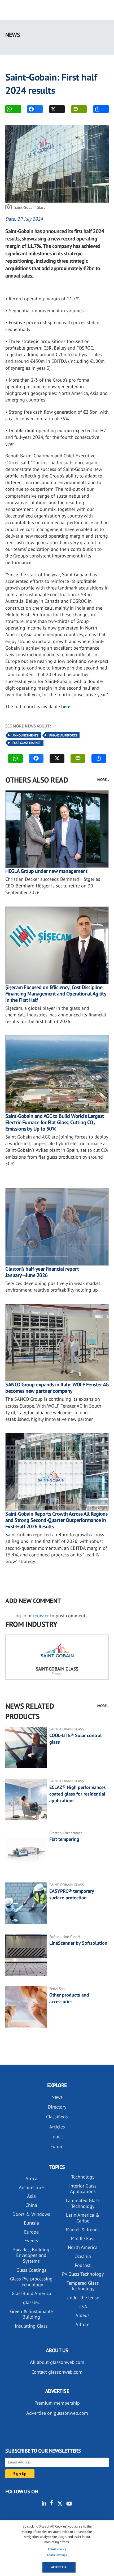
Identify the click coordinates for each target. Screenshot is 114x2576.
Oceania (83, 2256)
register (41, 1616)
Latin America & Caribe (83, 2218)
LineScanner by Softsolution (78, 1943)
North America (83, 2247)
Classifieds (57, 2117)
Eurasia (31, 2223)
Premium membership (57, 2403)
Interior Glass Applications (83, 2189)
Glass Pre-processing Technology (31, 2282)
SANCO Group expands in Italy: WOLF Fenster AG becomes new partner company (57, 1388)
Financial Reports (63, 735)
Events (31, 2241)
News (57, 2097)
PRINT (79, 109)
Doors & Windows (31, 2214)
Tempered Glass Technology (83, 2286)
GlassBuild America (31, 2293)
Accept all (59, 2567)
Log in (20, 1616)
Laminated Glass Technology (83, 2203)
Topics (57, 2137)
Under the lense (83, 2298)
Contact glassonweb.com (57, 2372)
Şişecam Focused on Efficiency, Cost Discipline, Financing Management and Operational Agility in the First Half (56, 994)
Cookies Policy (57, 2549)
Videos (83, 2315)
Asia (31, 2196)
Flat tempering (64, 1839)
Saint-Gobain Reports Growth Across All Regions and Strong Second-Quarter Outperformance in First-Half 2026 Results (56, 1520)
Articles (57, 2127)
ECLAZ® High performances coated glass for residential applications (78, 1794)
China (31, 2205)
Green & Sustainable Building (31, 2314)
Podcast (83, 2265)
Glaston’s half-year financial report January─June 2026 (42, 1272)
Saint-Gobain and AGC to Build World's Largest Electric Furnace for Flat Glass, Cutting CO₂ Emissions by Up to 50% (55, 1122)
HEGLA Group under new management (46, 871)
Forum (57, 2146)
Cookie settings (57, 2555)
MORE (101, 109)
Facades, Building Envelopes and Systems (31, 2255)
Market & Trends (83, 2229)
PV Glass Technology (83, 2274)
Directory (57, 2107)
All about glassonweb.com (57, 2362)
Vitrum (83, 2324)
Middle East (83, 2238)
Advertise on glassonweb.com (57, 2413)
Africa (31, 2178)
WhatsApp (13, 109)
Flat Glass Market (27, 743)
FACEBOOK (35, 109)
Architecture (31, 2187)
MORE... (103, 780)
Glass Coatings (31, 2270)
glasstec (31, 2302)
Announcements (25, 735)
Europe (31, 2232)
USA (83, 2307)
